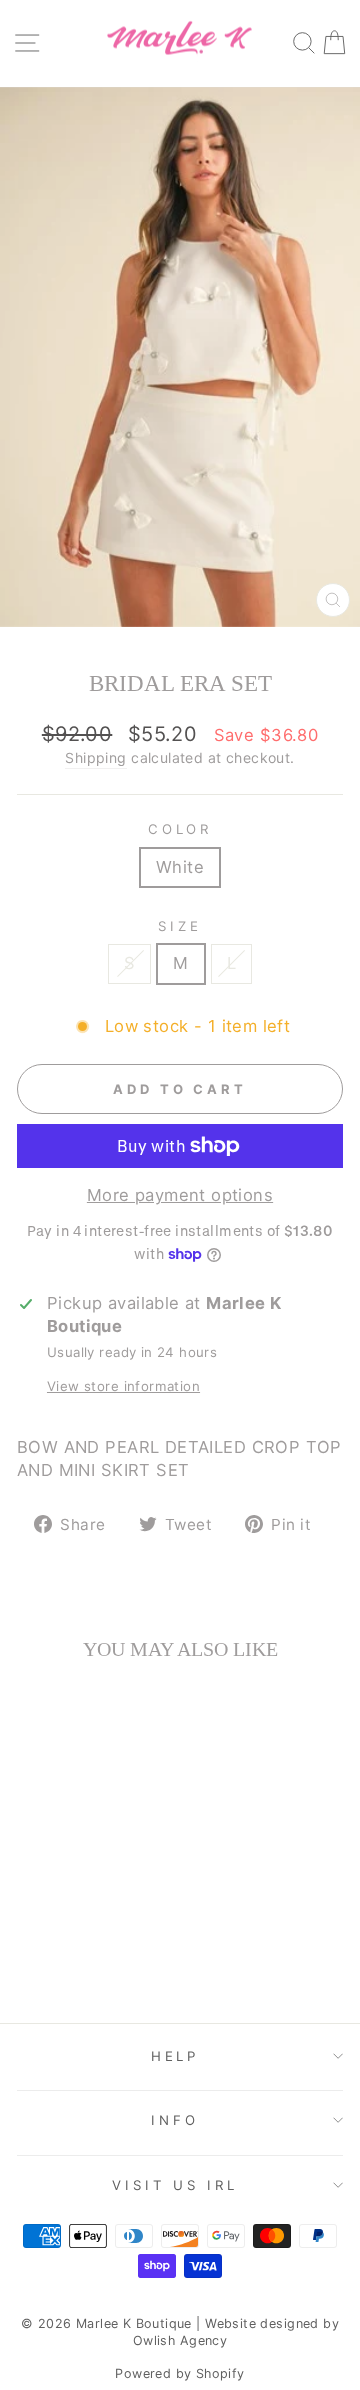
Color (180, 829)
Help (175, 2056)
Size (180, 926)
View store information (123, 1386)
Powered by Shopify (179, 2373)
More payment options (180, 1195)
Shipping (95, 757)
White (180, 867)
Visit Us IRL (175, 2185)
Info (175, 2120)
